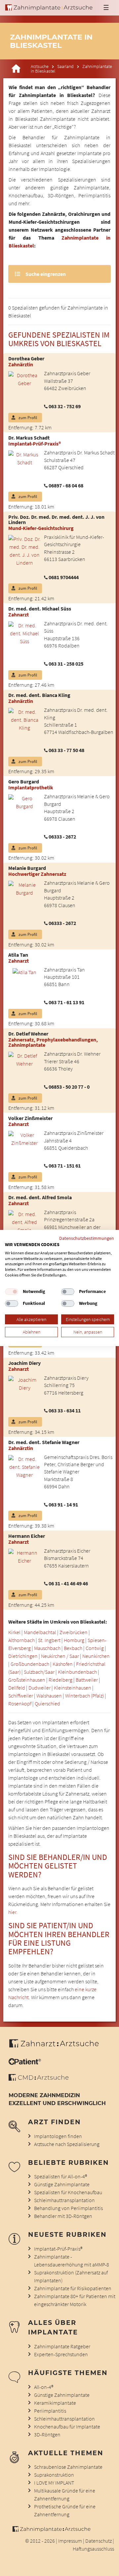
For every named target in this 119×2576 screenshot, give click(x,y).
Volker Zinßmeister (30, 1118)
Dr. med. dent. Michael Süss (40, 609)
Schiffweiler (21, 1696)
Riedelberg (60, 1680)
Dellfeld (17, 1688)
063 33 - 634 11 (65, 1410)
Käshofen (63, 1664)
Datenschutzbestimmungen (87, 1238)
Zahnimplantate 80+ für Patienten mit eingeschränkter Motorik (75, 2300)
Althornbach (21, 1640)
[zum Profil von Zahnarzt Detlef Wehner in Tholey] (22, 1059)
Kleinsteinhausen (73, 1688)
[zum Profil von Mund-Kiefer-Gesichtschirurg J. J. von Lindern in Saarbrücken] (22, 550)
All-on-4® (44, 2387)
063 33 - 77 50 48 (66, 750)
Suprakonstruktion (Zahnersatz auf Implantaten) (71, 2276)
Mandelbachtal (40, 1632)
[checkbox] (12, 1292)
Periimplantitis (50, 2411)
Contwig (95, 1648)
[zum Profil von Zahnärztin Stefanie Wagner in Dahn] (22, 1466)
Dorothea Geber (26, 358)
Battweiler (87, 1680)
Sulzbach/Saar (39, 1672)
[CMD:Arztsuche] (39, 2079)
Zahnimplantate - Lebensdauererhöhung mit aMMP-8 (72, 2261)
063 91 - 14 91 (63, 1504)
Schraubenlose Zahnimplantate (68, 2467)
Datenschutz (99, 2541)
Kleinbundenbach (77, 1672)
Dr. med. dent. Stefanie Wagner (44, 1442)
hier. (13, 1912)
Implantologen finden (58, 2136)
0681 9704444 (64, 577)
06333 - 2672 (62, 837)
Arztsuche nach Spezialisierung (67, 2144)
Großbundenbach (30, 1664)
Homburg (74, 1640)
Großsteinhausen (27, 1680)
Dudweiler (40, 1688)
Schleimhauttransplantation (64, 2200)
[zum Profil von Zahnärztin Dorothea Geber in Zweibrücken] (22, 379)
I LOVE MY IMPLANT (54, 2483)
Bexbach (73, 1648)
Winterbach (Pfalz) (84, 1696)
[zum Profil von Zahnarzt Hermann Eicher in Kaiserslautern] (22, 1556)
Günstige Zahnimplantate (62, 2184)
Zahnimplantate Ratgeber (62, 2346)
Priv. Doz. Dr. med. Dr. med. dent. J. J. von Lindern (56, 519)
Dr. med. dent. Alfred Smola (40, 1197)
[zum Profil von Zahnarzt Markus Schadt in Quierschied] (22, 458)
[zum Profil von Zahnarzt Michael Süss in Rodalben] (22, 633)
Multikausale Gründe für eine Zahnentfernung (65, 2494)
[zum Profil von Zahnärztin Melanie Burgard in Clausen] (22, 888)
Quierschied (47, 1703)
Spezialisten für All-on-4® (60, 2176)
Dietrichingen (23, 1656)
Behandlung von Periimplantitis (68, 2208)
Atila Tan (18, 955)
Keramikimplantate (55, 2403)
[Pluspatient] (25, 2063)
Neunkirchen (96, 1656)
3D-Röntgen (47, 2434)
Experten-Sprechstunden (61, 2354)
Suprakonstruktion (54, 2475)
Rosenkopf (20, 1703)
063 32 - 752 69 (65, 406)
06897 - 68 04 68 (66, 485)
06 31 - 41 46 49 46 (68, 1583)
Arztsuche (40, 66)
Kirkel (14, 1632)
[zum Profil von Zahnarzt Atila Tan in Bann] (22, 972)
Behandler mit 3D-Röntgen (63, 2216)
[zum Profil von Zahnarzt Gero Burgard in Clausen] (22, 802)
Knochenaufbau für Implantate (67, 2427)
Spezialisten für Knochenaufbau (68, 2192)
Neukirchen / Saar (60, 1656)
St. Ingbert (49, 1640)
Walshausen (49, 1696)
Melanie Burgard (27, 868)
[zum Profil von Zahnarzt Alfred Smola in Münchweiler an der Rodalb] (22, 1221)
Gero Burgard (24, 781)
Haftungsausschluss (93, 2549)
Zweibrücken (74, 1632)
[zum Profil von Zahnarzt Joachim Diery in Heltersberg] (22, 1383)
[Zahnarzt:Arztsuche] (57, 2047)
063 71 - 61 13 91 (66, 1002)
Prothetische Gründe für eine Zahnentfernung (65, 2510)
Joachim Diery (24, 1363)
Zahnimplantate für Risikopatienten (73, 2288)
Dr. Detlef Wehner (28, 1034)
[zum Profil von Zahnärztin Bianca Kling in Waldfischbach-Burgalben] (22, 719)
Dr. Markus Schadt (29, 438)
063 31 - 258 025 (66, 664)
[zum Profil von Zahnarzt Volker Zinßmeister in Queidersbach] (22, 1138)
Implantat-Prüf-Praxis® (58, 2249)
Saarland (65, 66)
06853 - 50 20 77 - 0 (69, 1087)
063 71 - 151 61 (65, 1166)
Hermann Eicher (27, 1536)
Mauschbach (47, 1648)
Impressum (70, 2541)
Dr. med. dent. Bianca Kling (39, 695)
